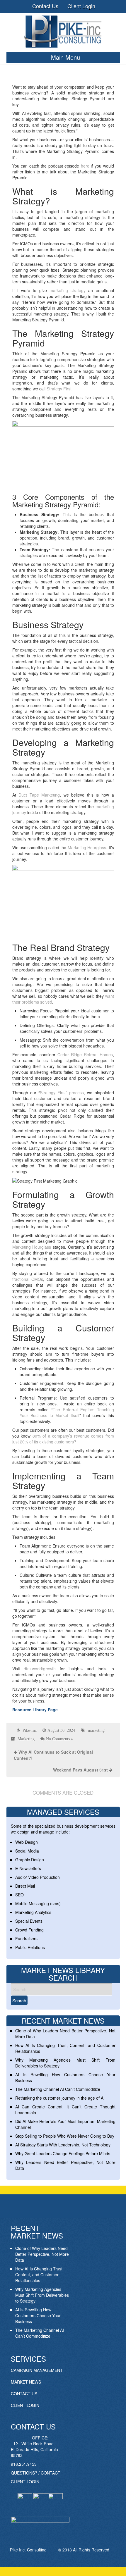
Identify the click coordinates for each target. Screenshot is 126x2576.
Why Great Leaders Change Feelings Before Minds (63, 2153)
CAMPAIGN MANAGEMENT (37, 2370)
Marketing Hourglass (87, 847)
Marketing (26, 1739)
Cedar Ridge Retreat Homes (85, 1054)
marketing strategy (68, 290)
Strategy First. (60, 389)
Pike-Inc (30, 1730)
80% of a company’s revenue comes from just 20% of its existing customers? (63, 1439)
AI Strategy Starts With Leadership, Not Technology (63, 2145)
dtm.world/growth (38, 1669)
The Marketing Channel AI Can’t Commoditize (58, 2089)
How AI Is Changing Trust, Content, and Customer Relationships (39, 2275)
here (85, 166)
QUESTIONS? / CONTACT (36, 2473)
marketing (96, 1730)
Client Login (81, 6)
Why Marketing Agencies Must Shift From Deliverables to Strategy (42, 2295)
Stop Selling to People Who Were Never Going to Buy (65, 2136)
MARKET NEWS (26, 2382)
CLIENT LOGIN (25, 2405)
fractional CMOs (28, 1279)
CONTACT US (24, 2394)
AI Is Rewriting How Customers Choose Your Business (38, 2315)
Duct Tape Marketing (39, 795)
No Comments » (59, 1739)
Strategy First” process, (62, 1093)
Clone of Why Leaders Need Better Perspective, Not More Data (42, 2254)
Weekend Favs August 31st (80, 1770)
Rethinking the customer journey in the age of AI (60, 2098)
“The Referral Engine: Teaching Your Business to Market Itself (67, 1412)
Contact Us (45, 6)
